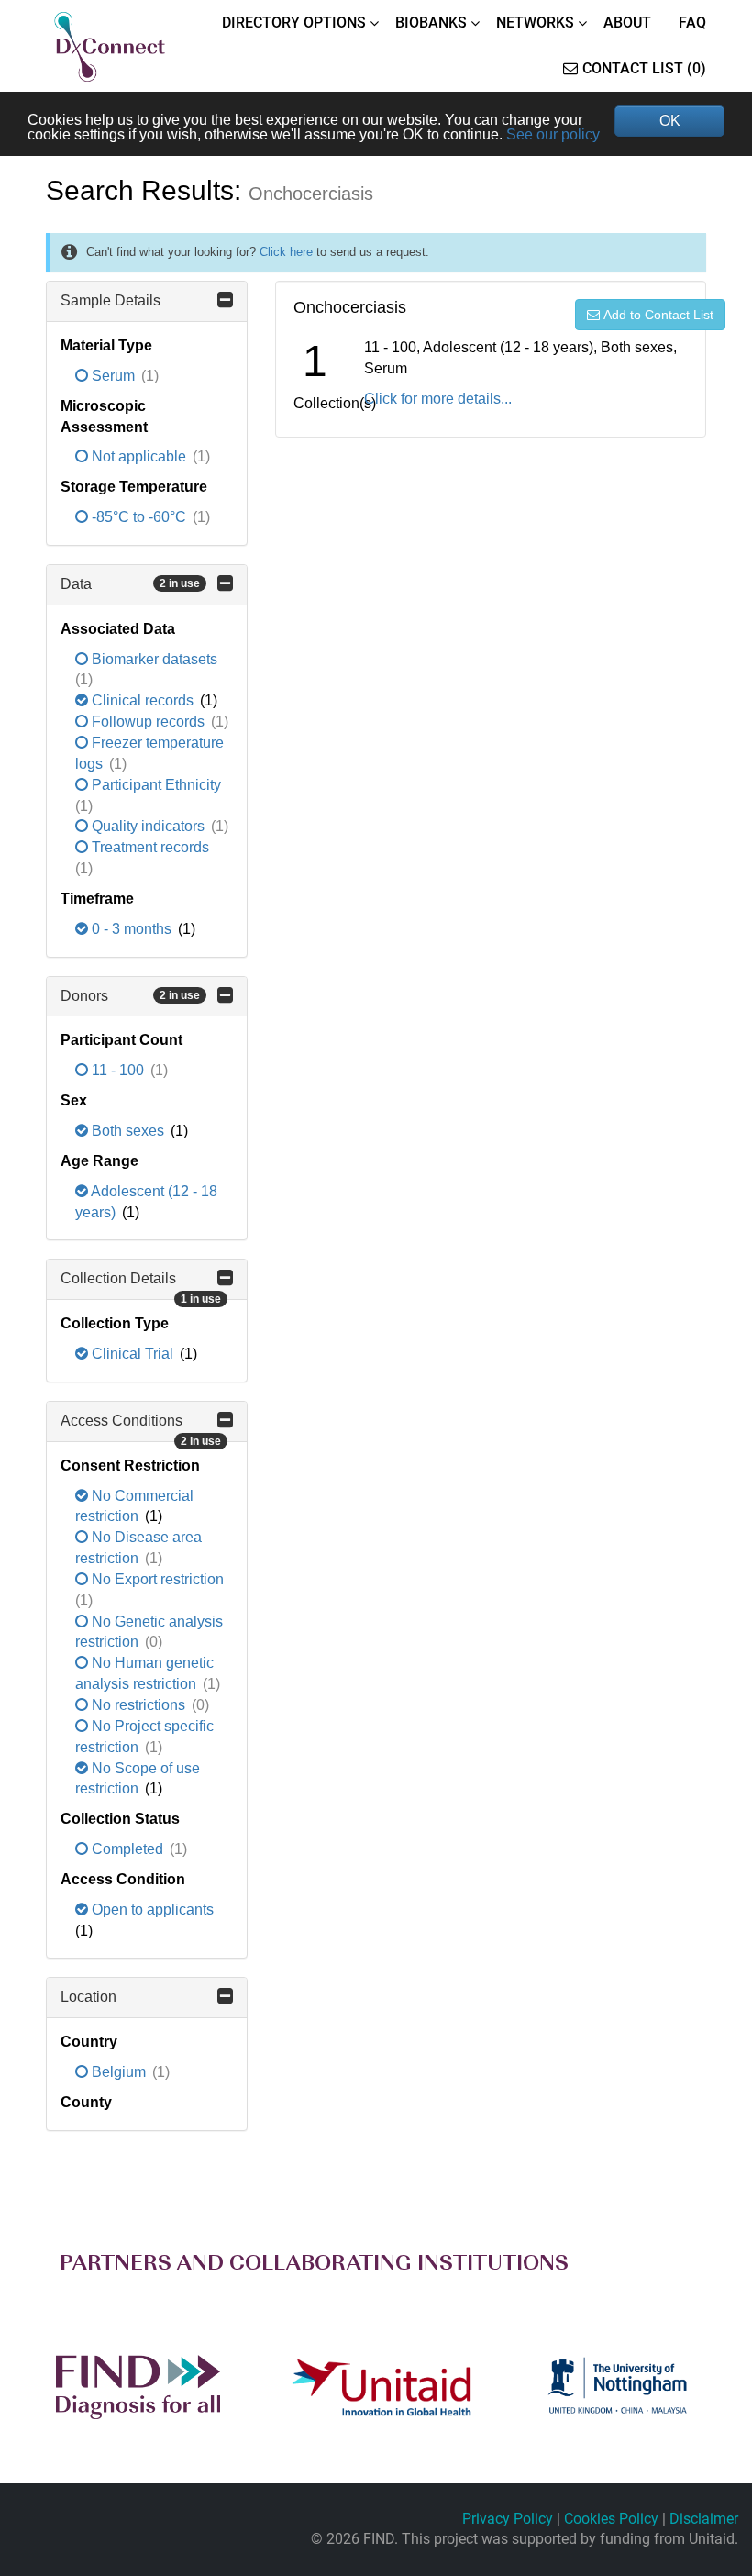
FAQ (692, 22)
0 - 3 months (132, 929)
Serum (113, 376)
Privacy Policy (508, 2519)
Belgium (119, 2072)
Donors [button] (130, 996)
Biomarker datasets (153, 659)
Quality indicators (148, 826)
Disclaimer (704, 2519)
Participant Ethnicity (155, 785)
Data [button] (130, 584)
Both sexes (128, 1131)
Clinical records (143, 700)
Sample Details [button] (111, 300)
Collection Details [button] (141, 1285)
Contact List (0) (644, 68)
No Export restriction (156, 1579)
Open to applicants (151, 1910)
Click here (286, 252)
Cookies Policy (611, 2519)
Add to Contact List (658, 315)
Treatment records (149, 847)
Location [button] (88, 1997)
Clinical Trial (133, 1354)
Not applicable (139, 456)
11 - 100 (118, 1070)
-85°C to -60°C (139, 517)
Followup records (148, 722)
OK (670, 121)
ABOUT (627, 22)
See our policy (553, 134)
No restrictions (138, 1705)
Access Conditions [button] (141, 1427)
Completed (127, 1849)
